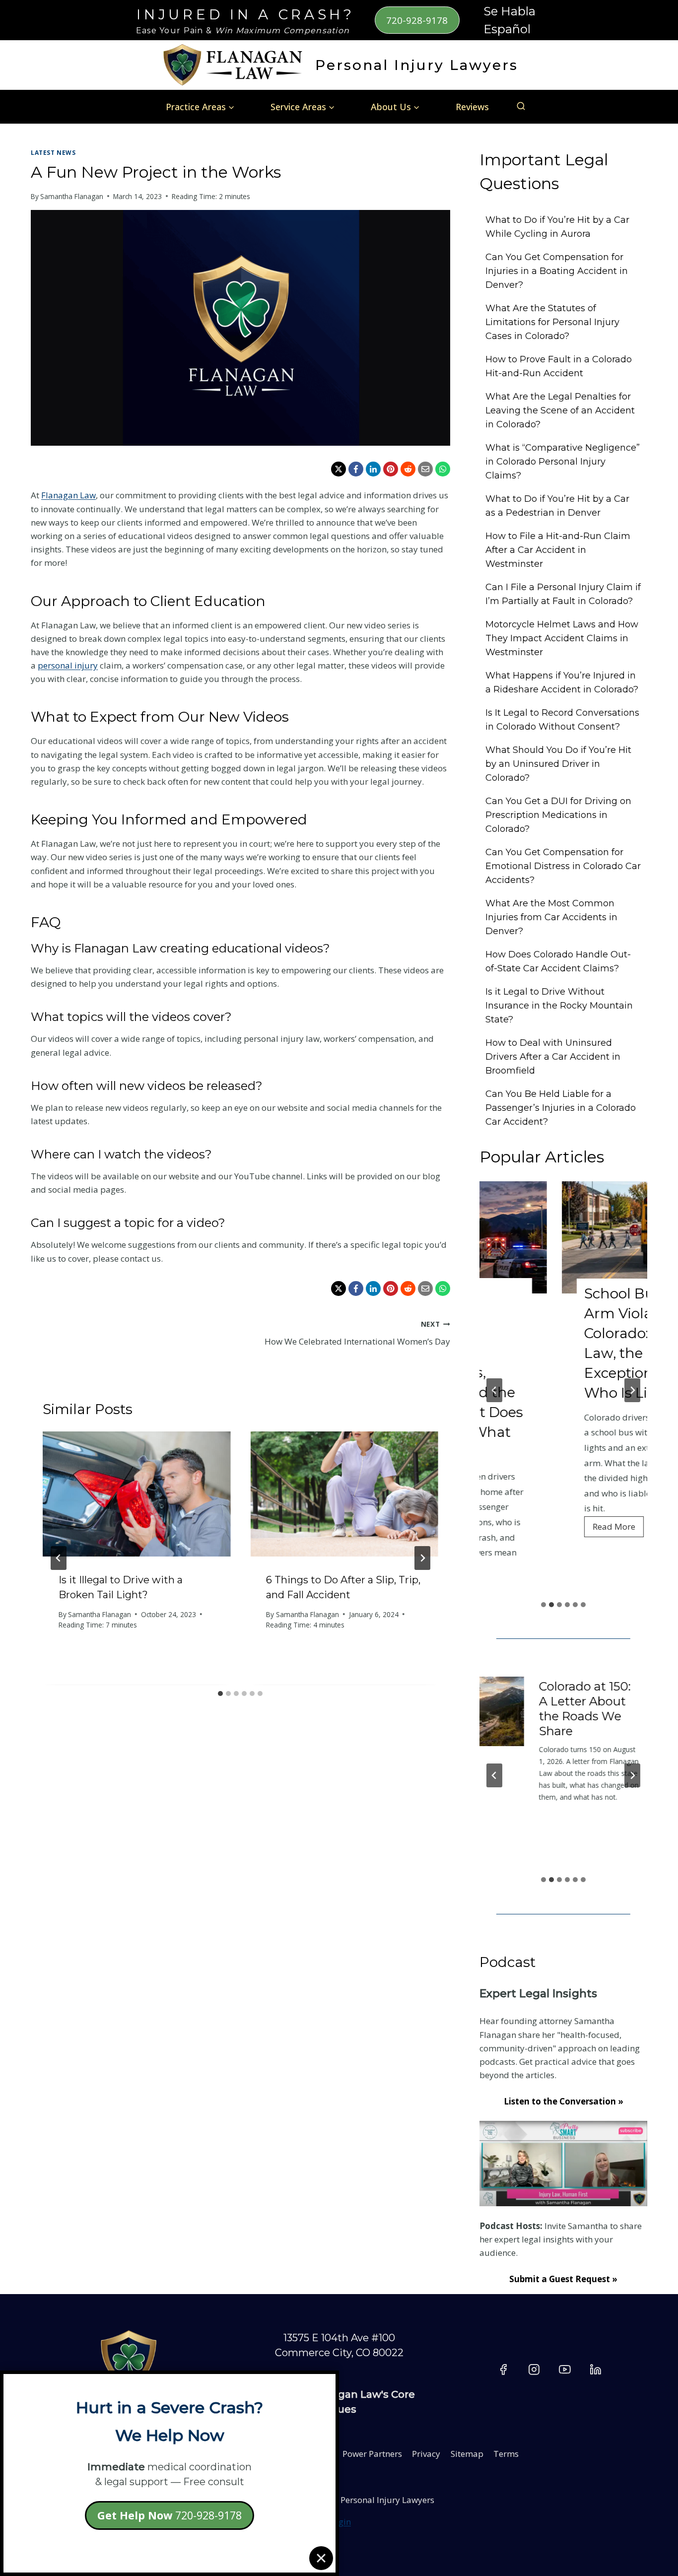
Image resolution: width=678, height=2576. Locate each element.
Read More (536, 1529)
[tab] (220, 1694)
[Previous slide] (494, 1390)
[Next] (422, 1558)
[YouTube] (565, 2370)
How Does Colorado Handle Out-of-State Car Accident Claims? (558, 961)
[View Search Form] (521, 106)
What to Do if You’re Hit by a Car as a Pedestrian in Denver (557, 506)
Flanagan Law (68, 495)
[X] (339, 469)
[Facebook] (356, 469)
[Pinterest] (391, 469)
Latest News (53, 152)
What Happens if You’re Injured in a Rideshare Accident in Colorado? (562, 682)
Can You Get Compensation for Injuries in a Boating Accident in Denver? (557, 271)
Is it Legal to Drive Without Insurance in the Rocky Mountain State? (559, 1006)
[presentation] (136, 1494)
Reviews (472, 107)
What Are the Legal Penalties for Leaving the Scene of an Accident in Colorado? (560, 410)
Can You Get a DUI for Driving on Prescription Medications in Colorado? (558, 815)
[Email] (425, 469)
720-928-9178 (417, 20)
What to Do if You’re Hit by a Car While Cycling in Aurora (557, 227)
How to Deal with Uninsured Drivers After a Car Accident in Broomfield (553, 1057)
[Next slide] (632, 1390)
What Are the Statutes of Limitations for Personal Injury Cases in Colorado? (552, 322)
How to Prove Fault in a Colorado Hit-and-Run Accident (559, 366)
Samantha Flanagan (72, 196)
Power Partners (372, 2454)
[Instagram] (534, 2370)
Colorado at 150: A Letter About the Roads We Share (491, 1709)
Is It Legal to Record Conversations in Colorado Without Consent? (562, 720)
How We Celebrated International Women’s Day (357, 1333)
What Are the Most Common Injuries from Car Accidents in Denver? (551, 917)
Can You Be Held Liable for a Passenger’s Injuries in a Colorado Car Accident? (561, 1108)
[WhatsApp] (443, 469)
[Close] (321, 2558)
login (341, 2522)
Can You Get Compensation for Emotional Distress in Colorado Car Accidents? (563, 866)
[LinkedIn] (373, 469)
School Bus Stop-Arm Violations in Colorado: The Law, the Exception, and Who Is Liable (561, 1343)
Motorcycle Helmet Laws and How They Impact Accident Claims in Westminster (562, 638)
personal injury (68, 665)
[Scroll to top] (648, 2468)
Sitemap (467, 2454)
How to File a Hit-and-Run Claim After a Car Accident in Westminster (558, 550)
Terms (506, 2454)
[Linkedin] (596, 2370)
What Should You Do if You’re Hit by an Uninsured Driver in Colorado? (558, 764)
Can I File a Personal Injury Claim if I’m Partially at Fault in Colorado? (563, 594)
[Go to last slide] (59, 1558)
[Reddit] (408, 469)
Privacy (426, 2454)
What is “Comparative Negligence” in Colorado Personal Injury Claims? (563, 462)
